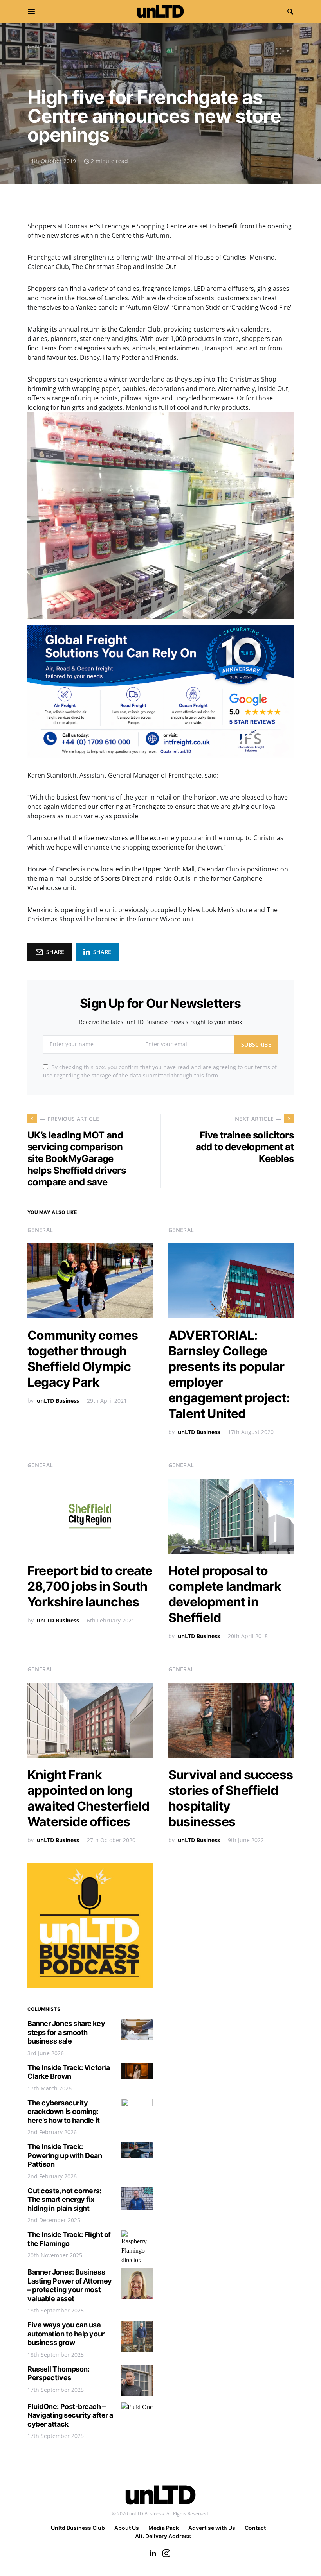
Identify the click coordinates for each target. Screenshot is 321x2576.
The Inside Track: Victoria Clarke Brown (69, 2072)
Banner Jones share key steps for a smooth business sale (66, 2032)
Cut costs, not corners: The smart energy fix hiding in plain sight (64, 2200)
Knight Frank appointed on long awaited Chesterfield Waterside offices (88, 1798)
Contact (255, 2528)
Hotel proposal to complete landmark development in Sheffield (225, 1594)
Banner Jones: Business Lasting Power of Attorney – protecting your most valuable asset (70, 2285)
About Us (127, 2528)
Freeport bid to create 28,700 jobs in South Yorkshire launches (90, 1586)
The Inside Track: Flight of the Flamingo (69, 2239)
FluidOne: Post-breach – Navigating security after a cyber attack (70, 2415)
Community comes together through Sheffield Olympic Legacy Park (83, 1359)
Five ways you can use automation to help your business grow (66, 2334)
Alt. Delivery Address (163, 2536)
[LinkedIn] (153, 2553)
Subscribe (256, 1044)
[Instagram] (166, 2553)
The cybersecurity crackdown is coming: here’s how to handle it (64, 2112)
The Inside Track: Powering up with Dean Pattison (65, 2155)
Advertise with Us (212, 2528)
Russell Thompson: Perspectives (58, 2373)
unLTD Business (58, 1401)
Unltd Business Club (78, 2528)
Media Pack (164, 2528)
